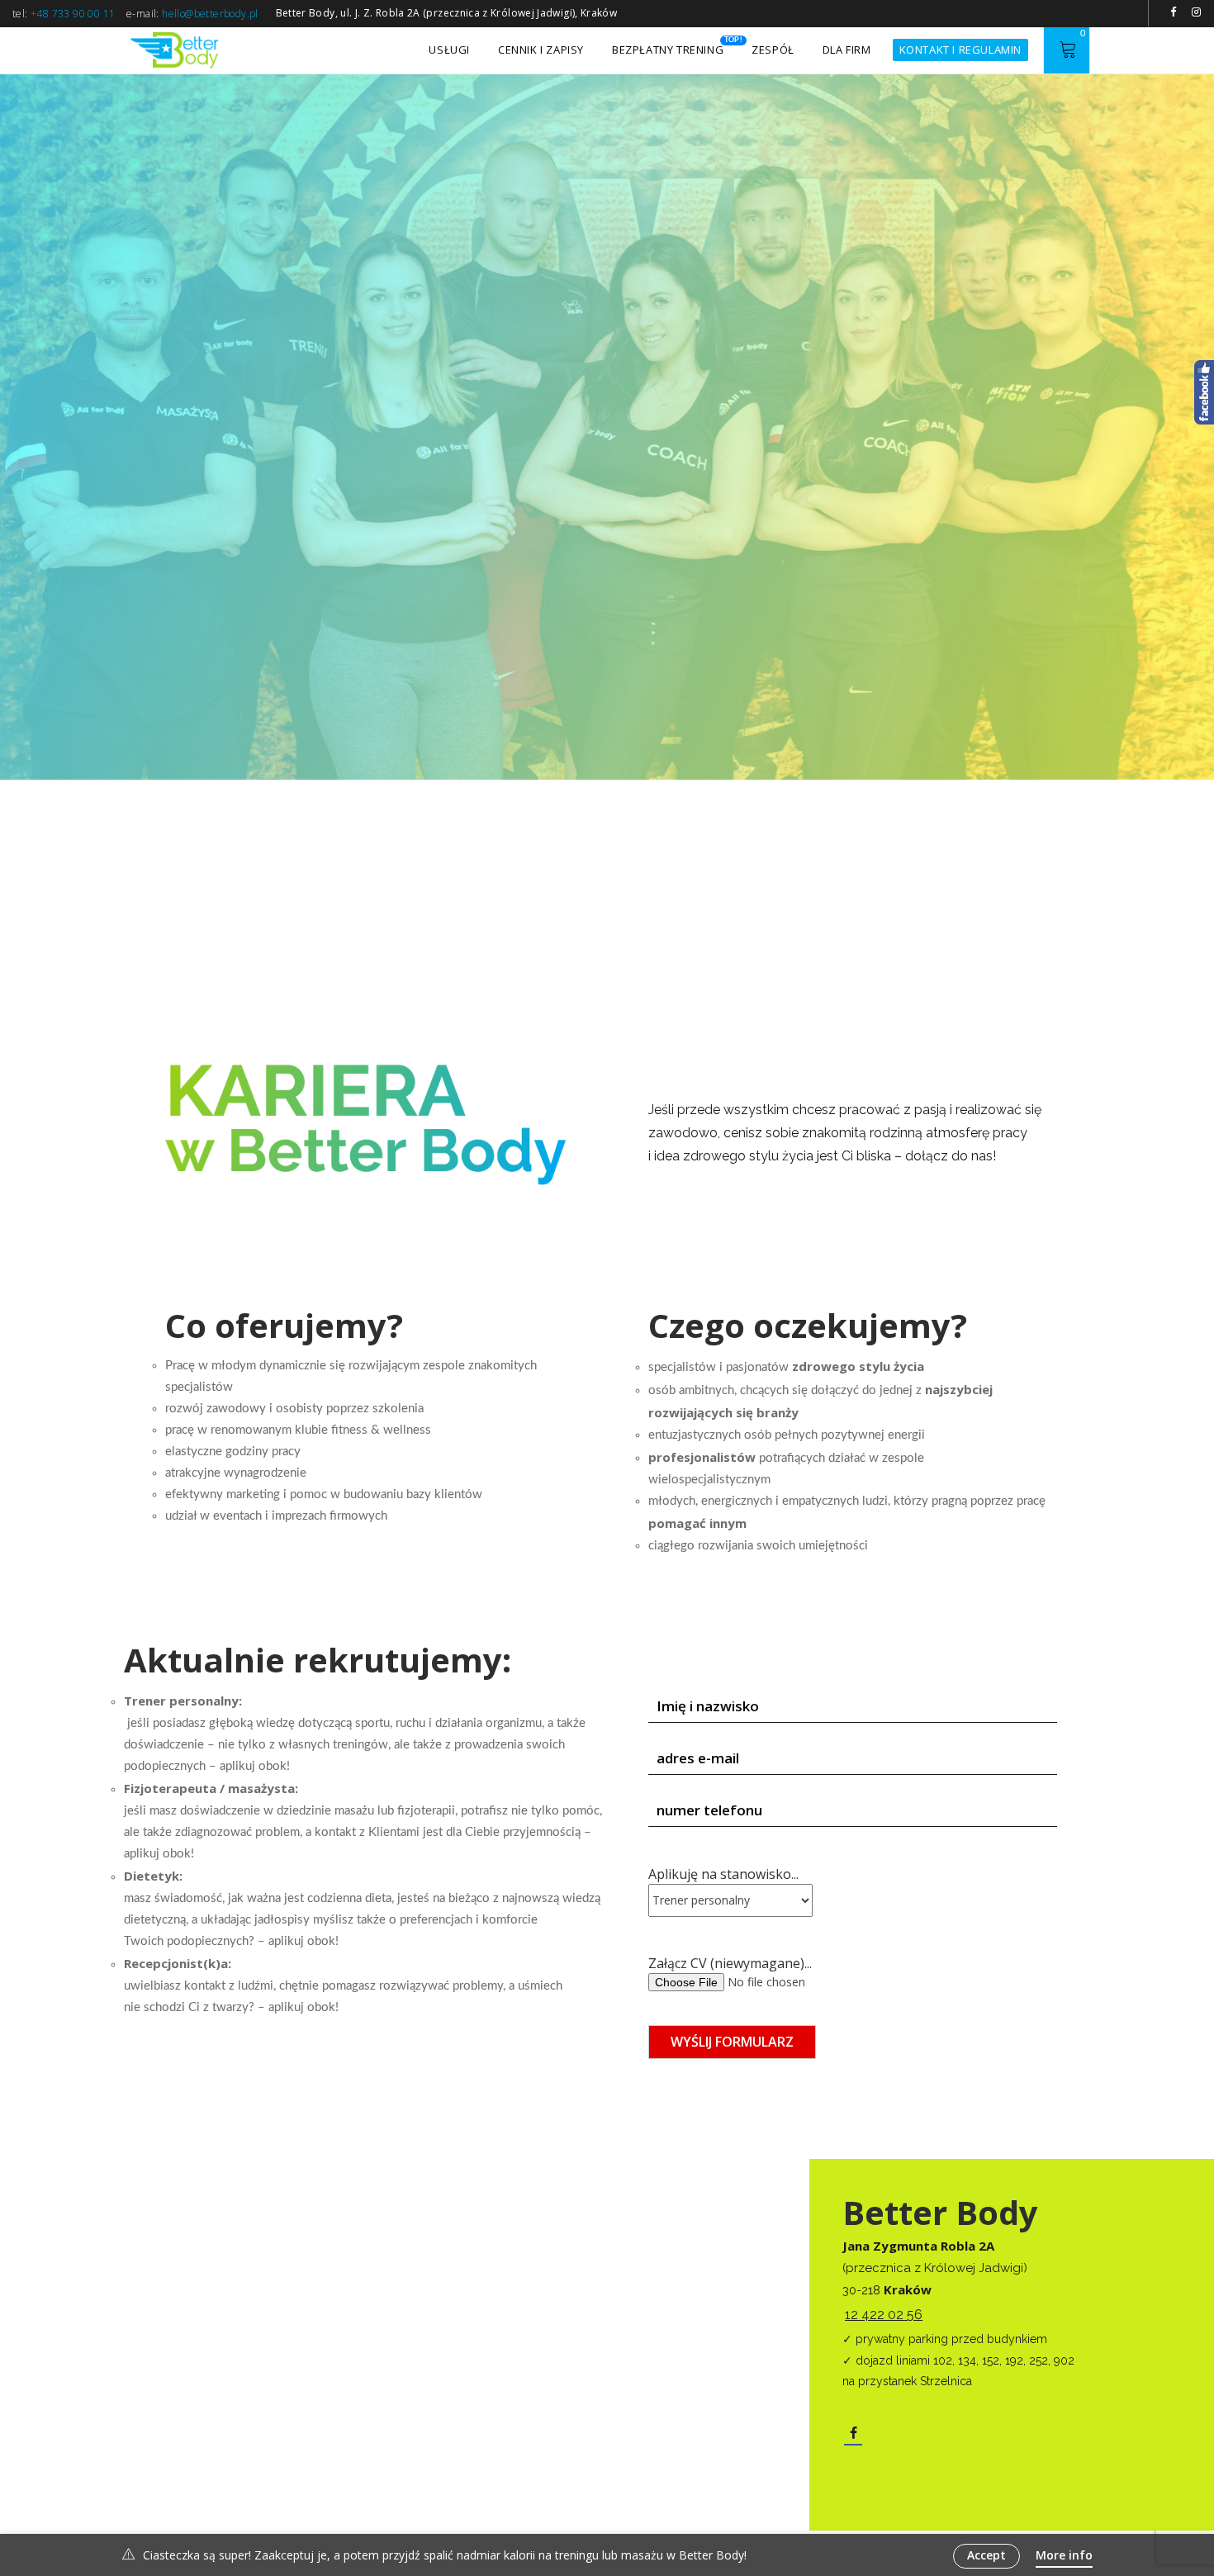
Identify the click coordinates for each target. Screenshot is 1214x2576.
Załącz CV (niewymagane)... (730, 1963)
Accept (986, 2555)
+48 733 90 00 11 (73, 14)
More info (1064, 2555)
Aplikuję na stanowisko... (723, 1874)
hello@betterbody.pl (210, 14)
